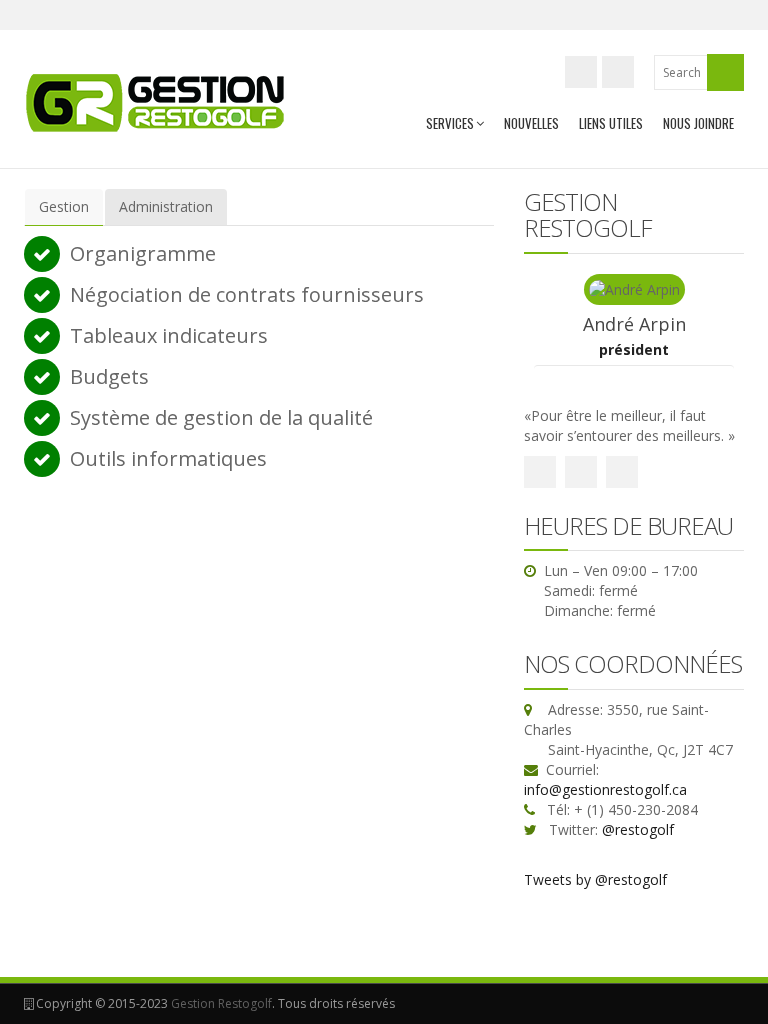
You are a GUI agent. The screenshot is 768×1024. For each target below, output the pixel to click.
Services (450, 123)
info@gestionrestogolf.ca (605, 789)
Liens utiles (611, 123)
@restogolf (638, 829)
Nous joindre (698, 123)
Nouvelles (531, 123)
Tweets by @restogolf (595, 879)
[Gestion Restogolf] (156, 102)
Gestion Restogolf (221, 1003)
